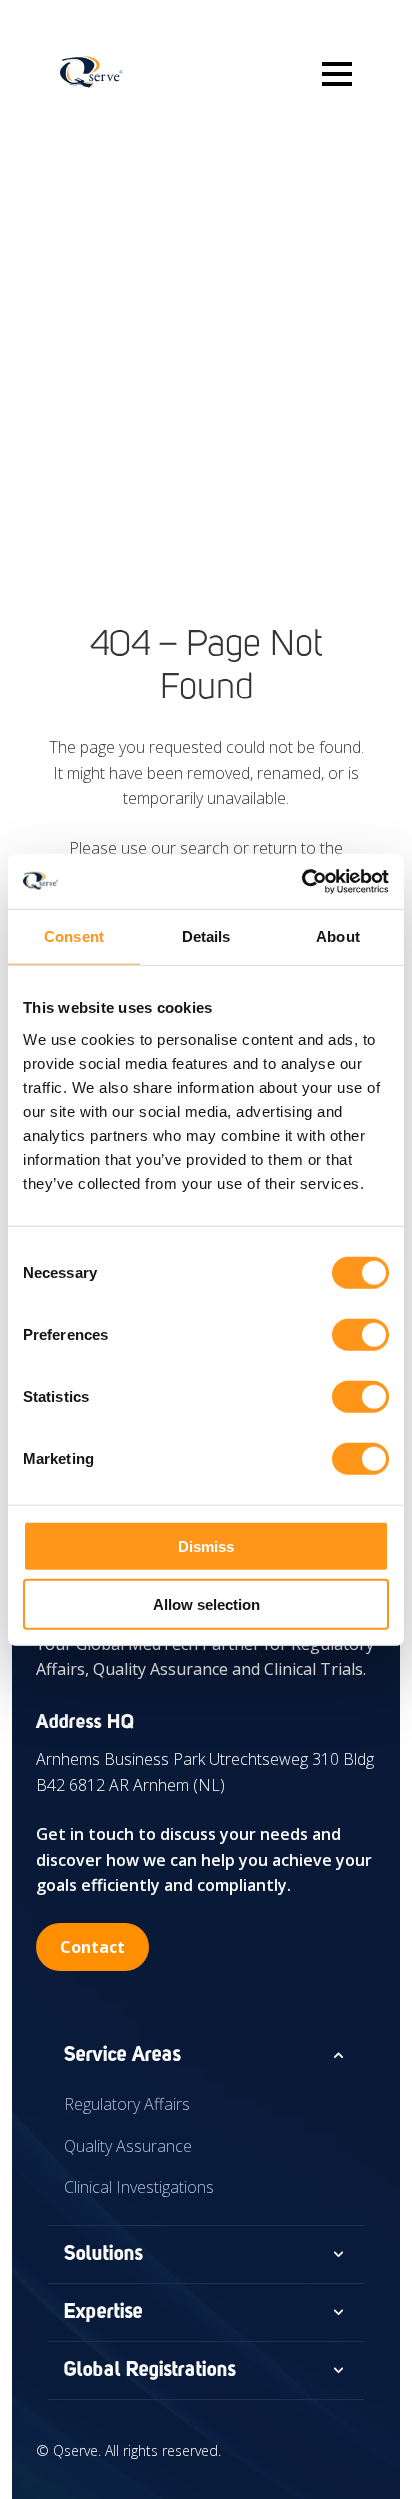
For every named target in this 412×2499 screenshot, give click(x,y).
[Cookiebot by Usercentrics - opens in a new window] (301, 881)
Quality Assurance (128, 2146)
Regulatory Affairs (127, 2104)
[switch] (360, 1334)
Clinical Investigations (139, 2187)
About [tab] (338, 936)
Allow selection (206, 1604)
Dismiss (206, 1545)
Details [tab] (206, 936)
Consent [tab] (74, 936)
